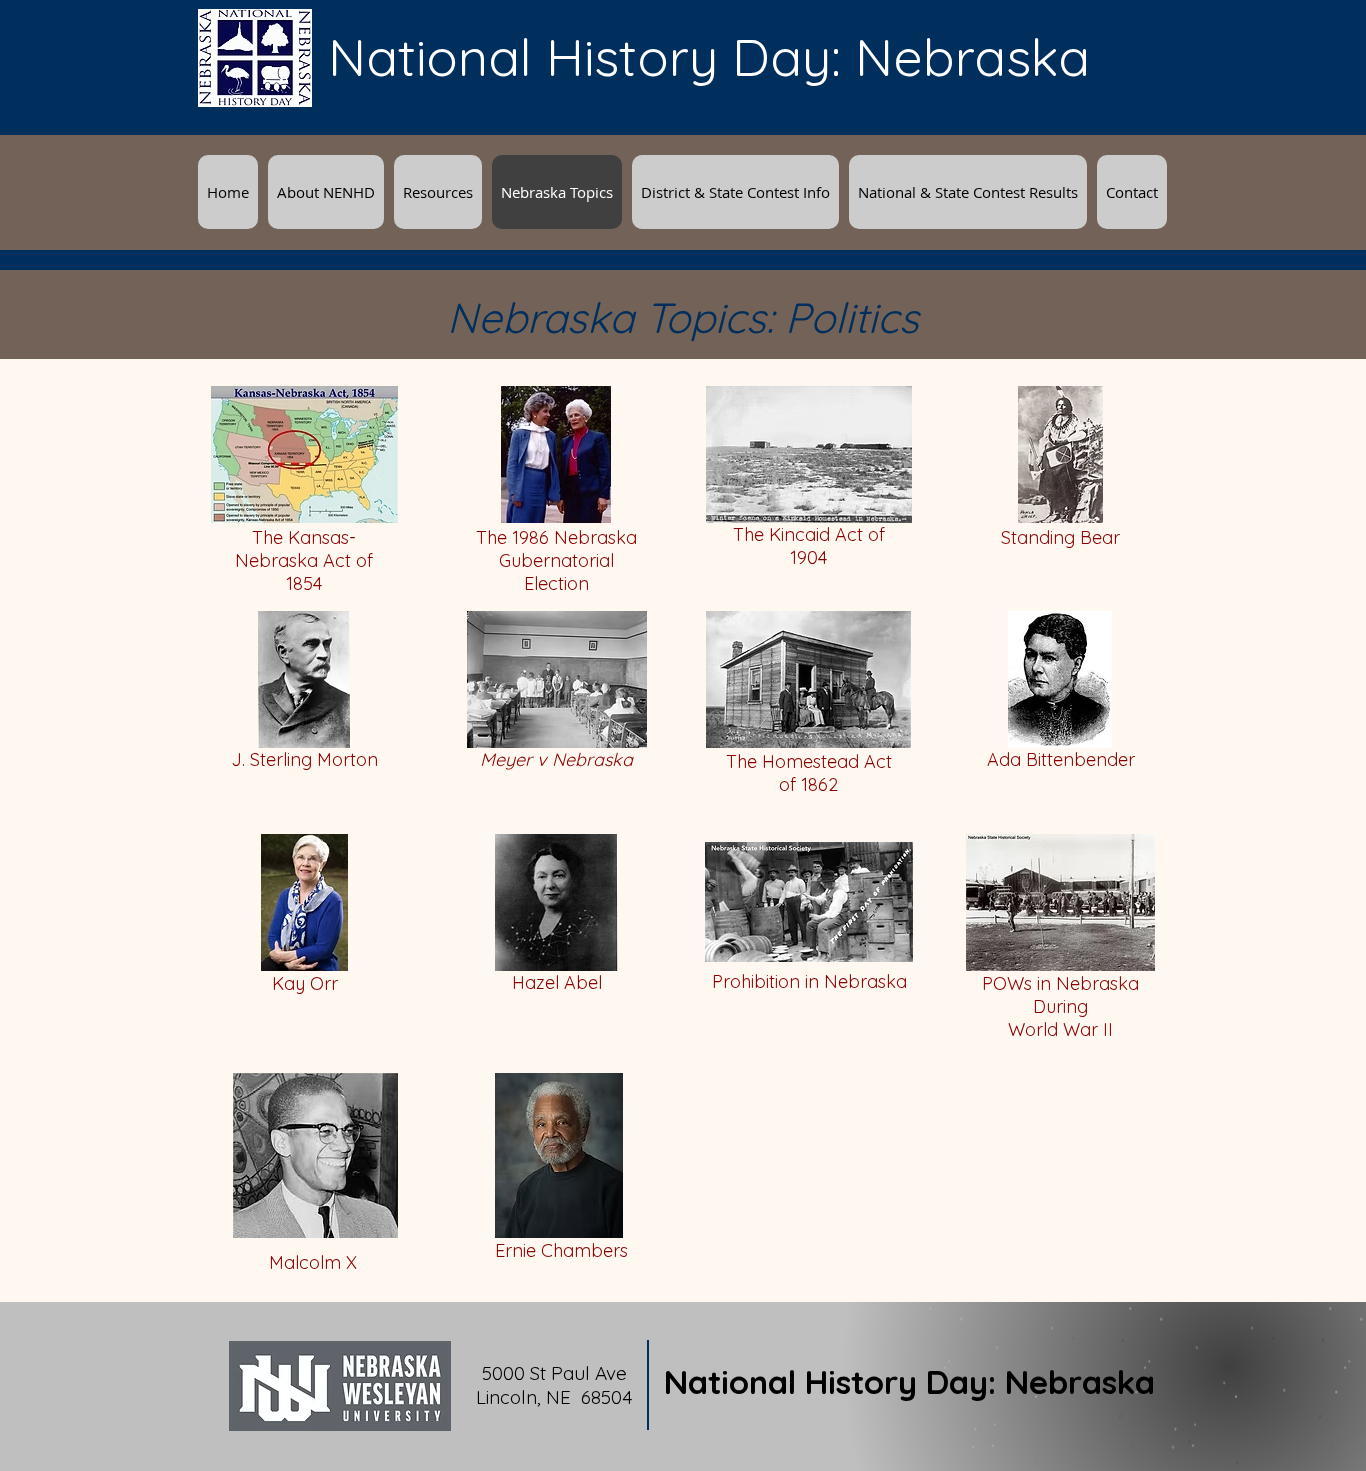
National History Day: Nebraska (909, 1381)
